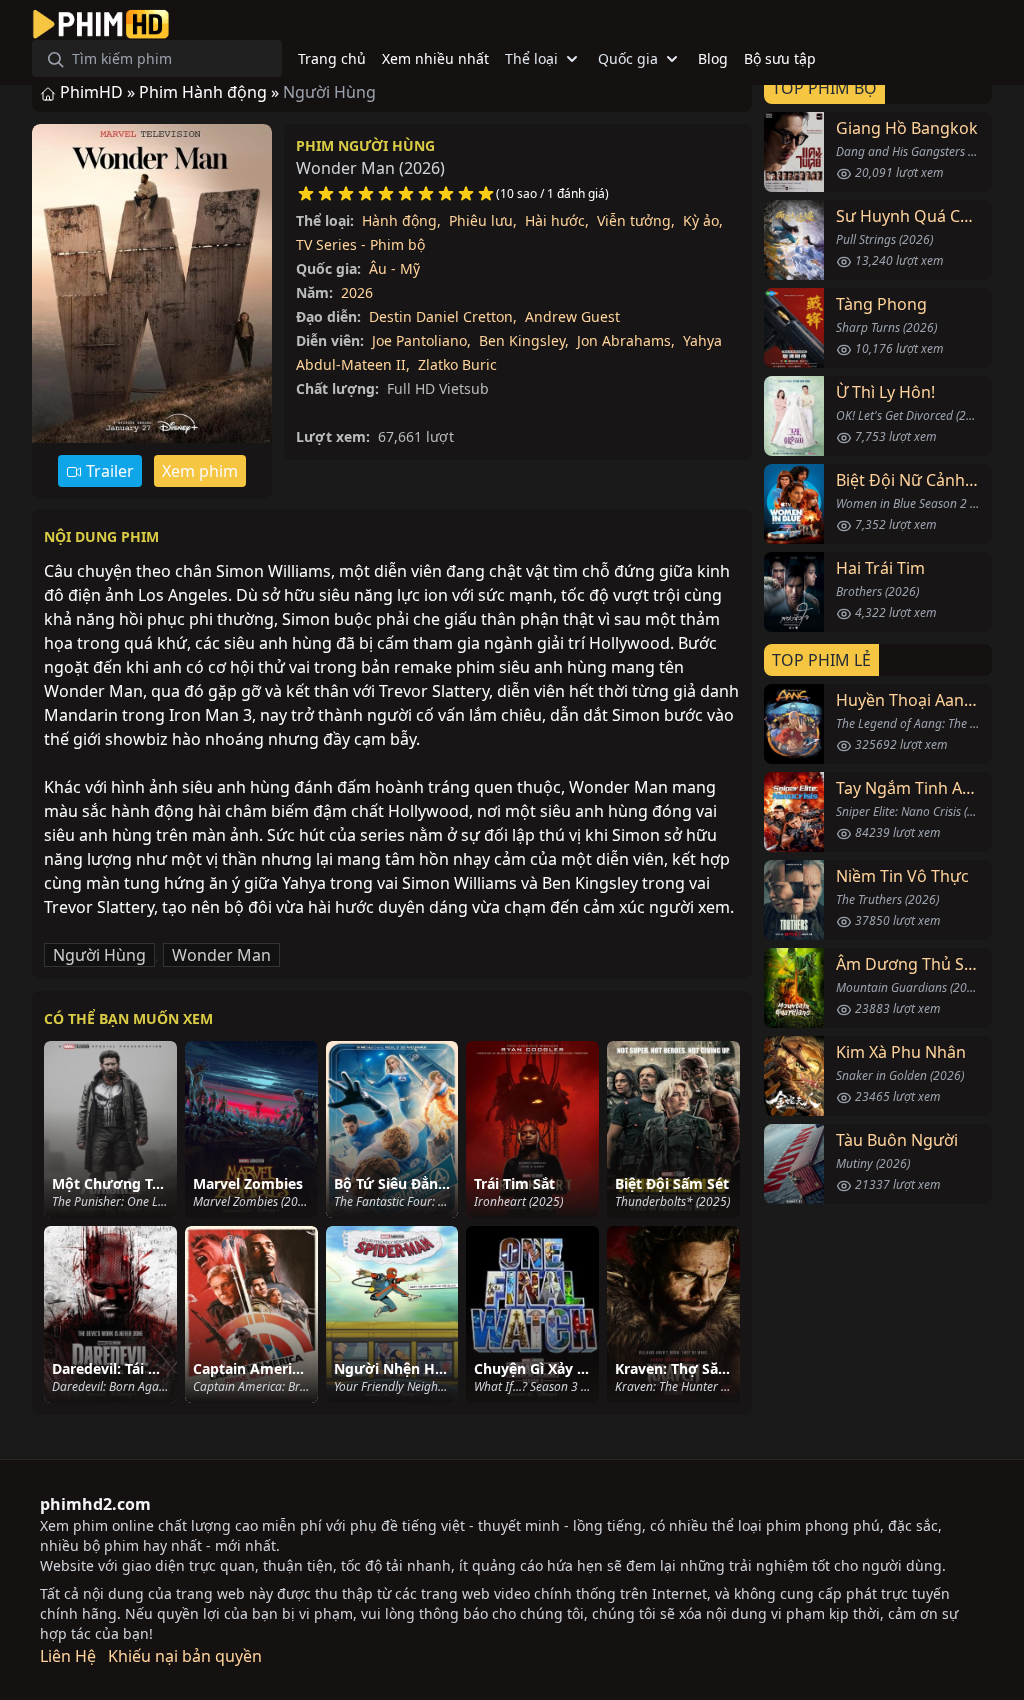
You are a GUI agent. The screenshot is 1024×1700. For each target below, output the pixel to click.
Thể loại (531, 58)
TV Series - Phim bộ (360, 244)
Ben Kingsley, (524, 340)
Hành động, (401, 220)
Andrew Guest (572, 316)
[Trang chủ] (101, 24)
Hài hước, (557, 220)
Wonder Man (221, 955)
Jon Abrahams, (626, 340)
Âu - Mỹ (394, 268)
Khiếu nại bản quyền (185, 1656)
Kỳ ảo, (703, 220)
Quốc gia (628, 58)
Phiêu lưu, (483, 220)
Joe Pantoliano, (421, 340)
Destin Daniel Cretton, (443, 316)
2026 (357, 292)
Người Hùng (99, 955)
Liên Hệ (68, 1656)
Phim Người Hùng (365, 145)
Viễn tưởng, (636, 220)
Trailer (108, 471)
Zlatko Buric (457, 364)
